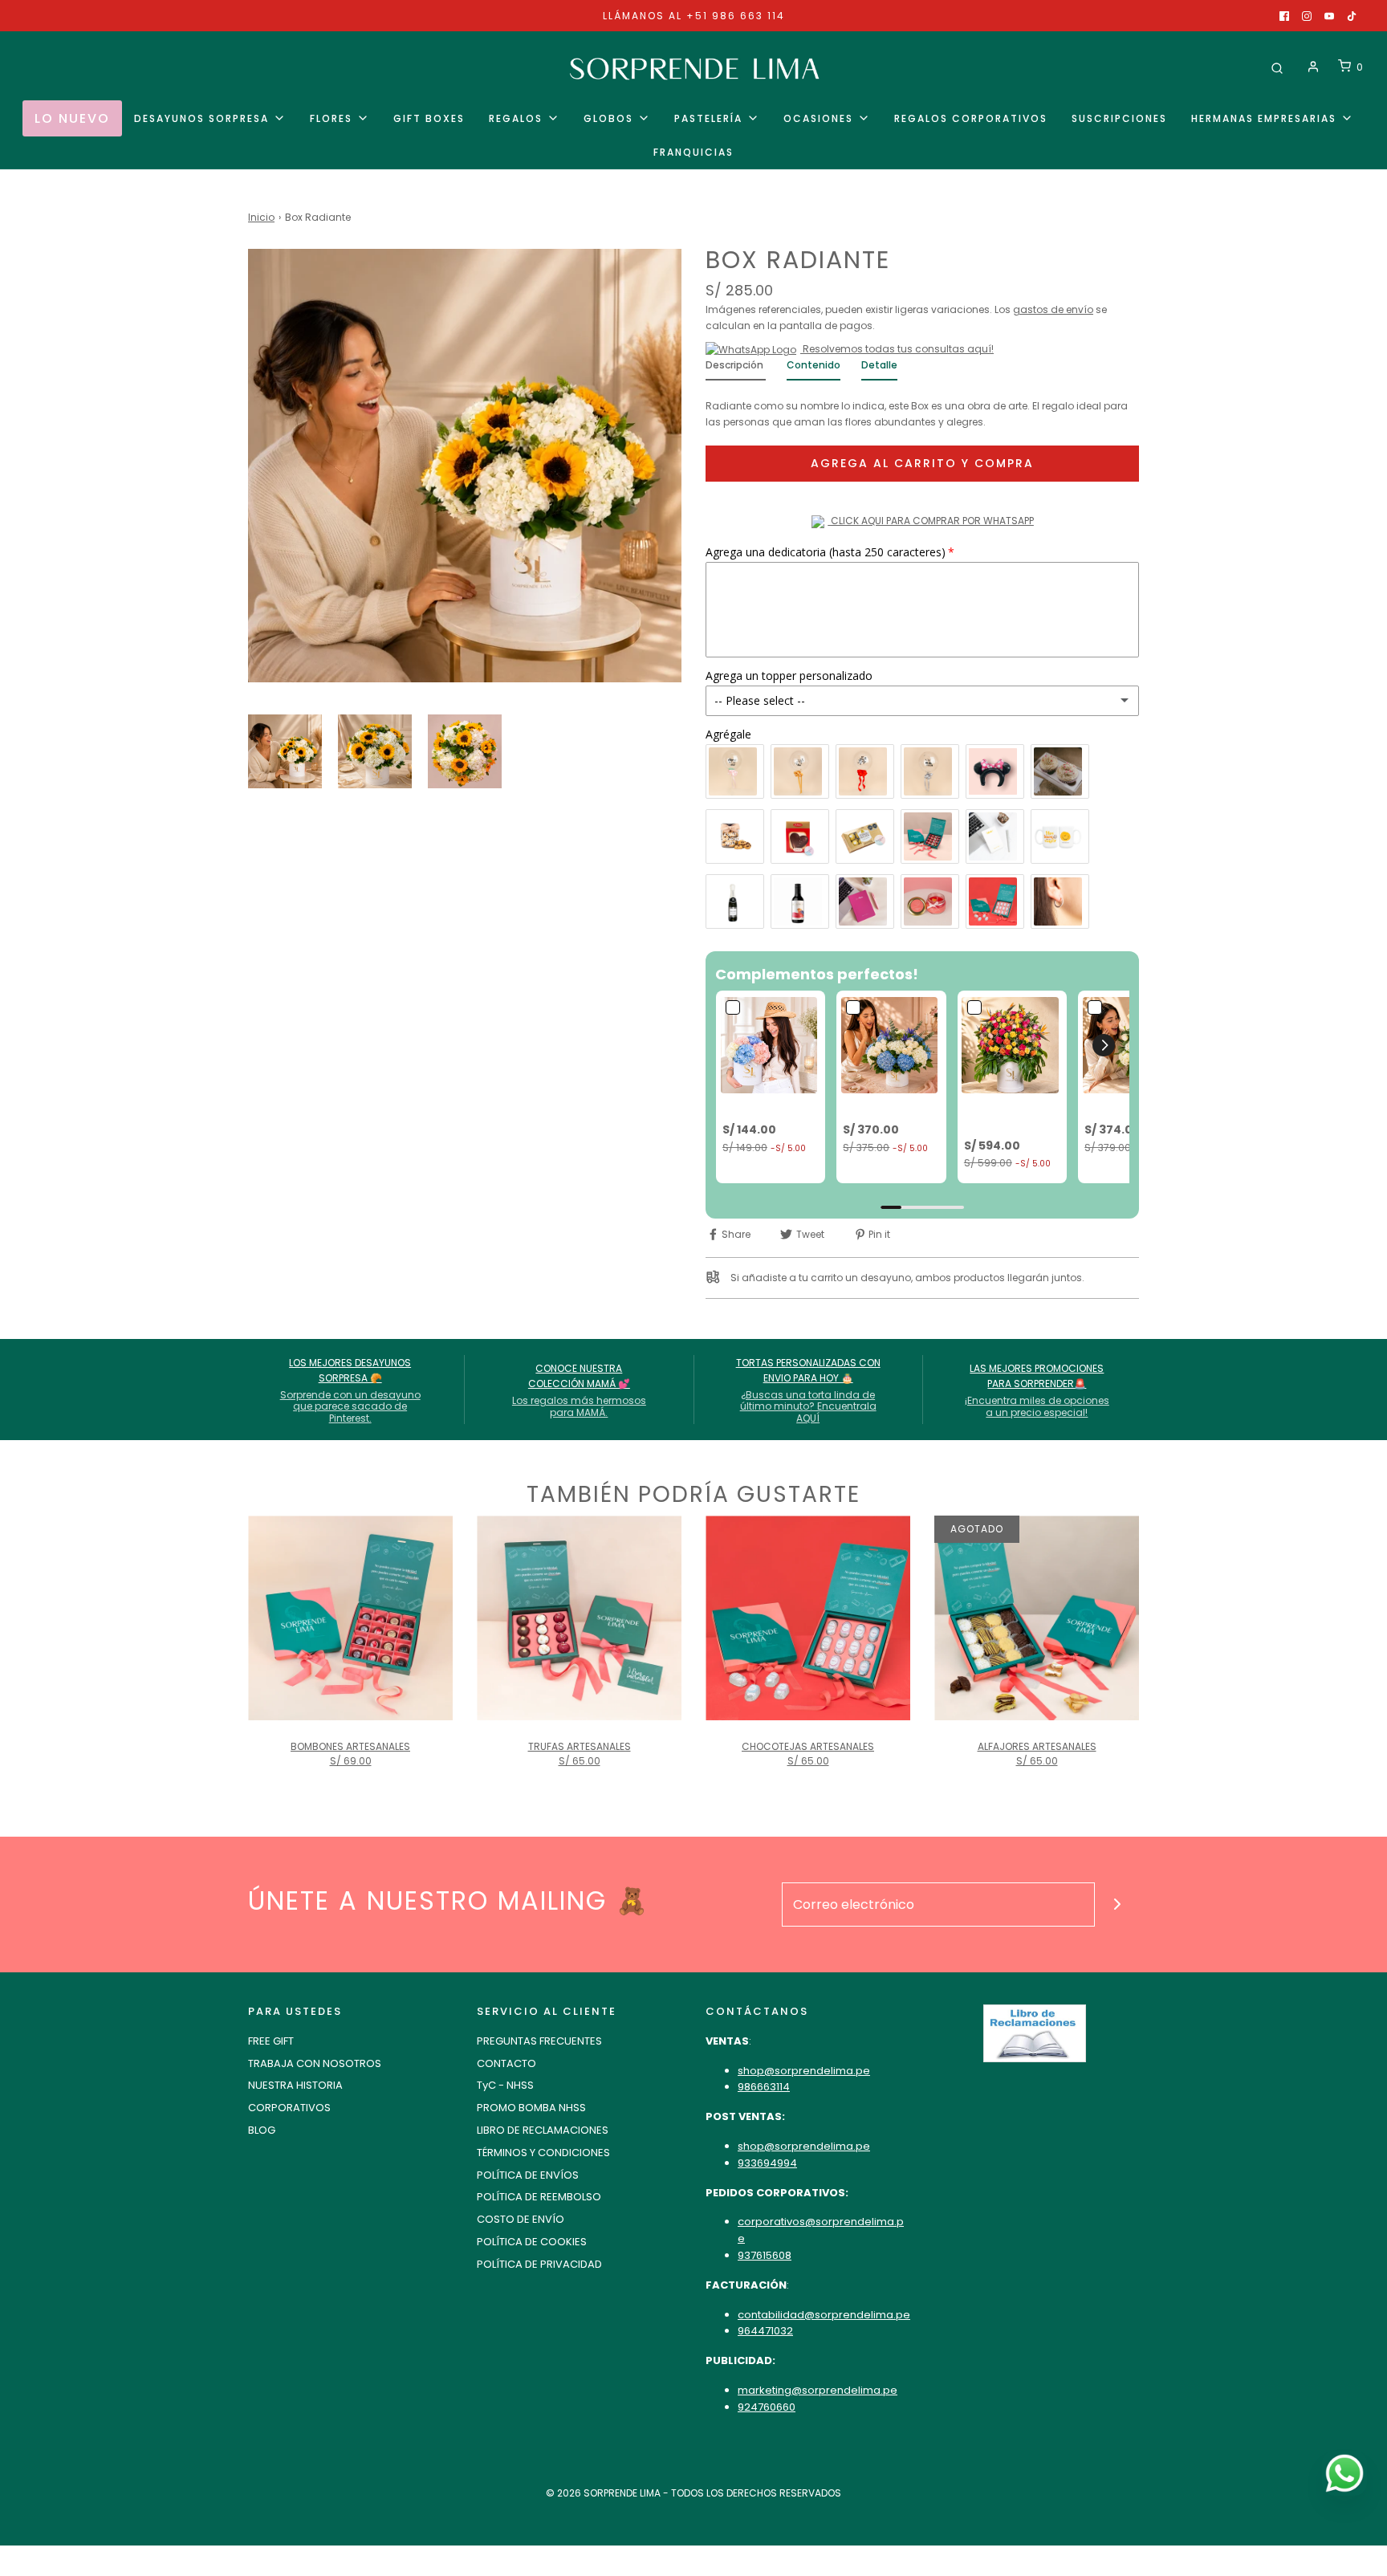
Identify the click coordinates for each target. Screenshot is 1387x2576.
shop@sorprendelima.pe (804, 2071)
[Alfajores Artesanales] (1037, 1618)
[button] (285, 751)
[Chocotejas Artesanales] (808, 1618)
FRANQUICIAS (693, 152)
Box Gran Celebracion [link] (998, 1115)
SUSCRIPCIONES (1119, 118)
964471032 (765, 2331)
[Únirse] (1117, 1905)
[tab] (736, 369)
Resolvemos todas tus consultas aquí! (897, 349)
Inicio (261, 217)
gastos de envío (1053, 309)
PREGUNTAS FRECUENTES (539, 2041)
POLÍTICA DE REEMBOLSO (539, 2197)
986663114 (764, 2087)
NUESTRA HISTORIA (295, 2085)
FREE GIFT (271, 2041)
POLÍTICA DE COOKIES (532, 2242)
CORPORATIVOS (289, 2108)
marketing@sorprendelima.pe (818, 2390)
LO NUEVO (72, 118)
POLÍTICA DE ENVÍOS (528, 2175)
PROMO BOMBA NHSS (531, 2108)
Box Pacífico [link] (877, 1107)
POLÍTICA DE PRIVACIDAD (539, 2264)
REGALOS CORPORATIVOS (971, 118)
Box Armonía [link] (1120, 1107)
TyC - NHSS (505, 2085)
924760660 (767, 2407)
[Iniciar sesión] (1313, 67)
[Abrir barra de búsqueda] (1277, 67)
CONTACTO (506, 2063)
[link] (771, 1045)
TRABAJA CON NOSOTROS (315, 2063)
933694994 (767, 2163)
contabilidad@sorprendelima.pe (824, 2315)
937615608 (765, 2255)
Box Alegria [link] (752, 1107)
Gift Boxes (429, 118)
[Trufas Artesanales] (579, 1618)
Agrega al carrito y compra (922, 463)
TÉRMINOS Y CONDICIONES (543, 2153)
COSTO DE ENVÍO (521, 2219)
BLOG (262, 2130)
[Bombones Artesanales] (350, 1618)
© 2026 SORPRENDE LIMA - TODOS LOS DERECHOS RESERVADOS (693, 2493)
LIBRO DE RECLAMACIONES (543, 2130)
